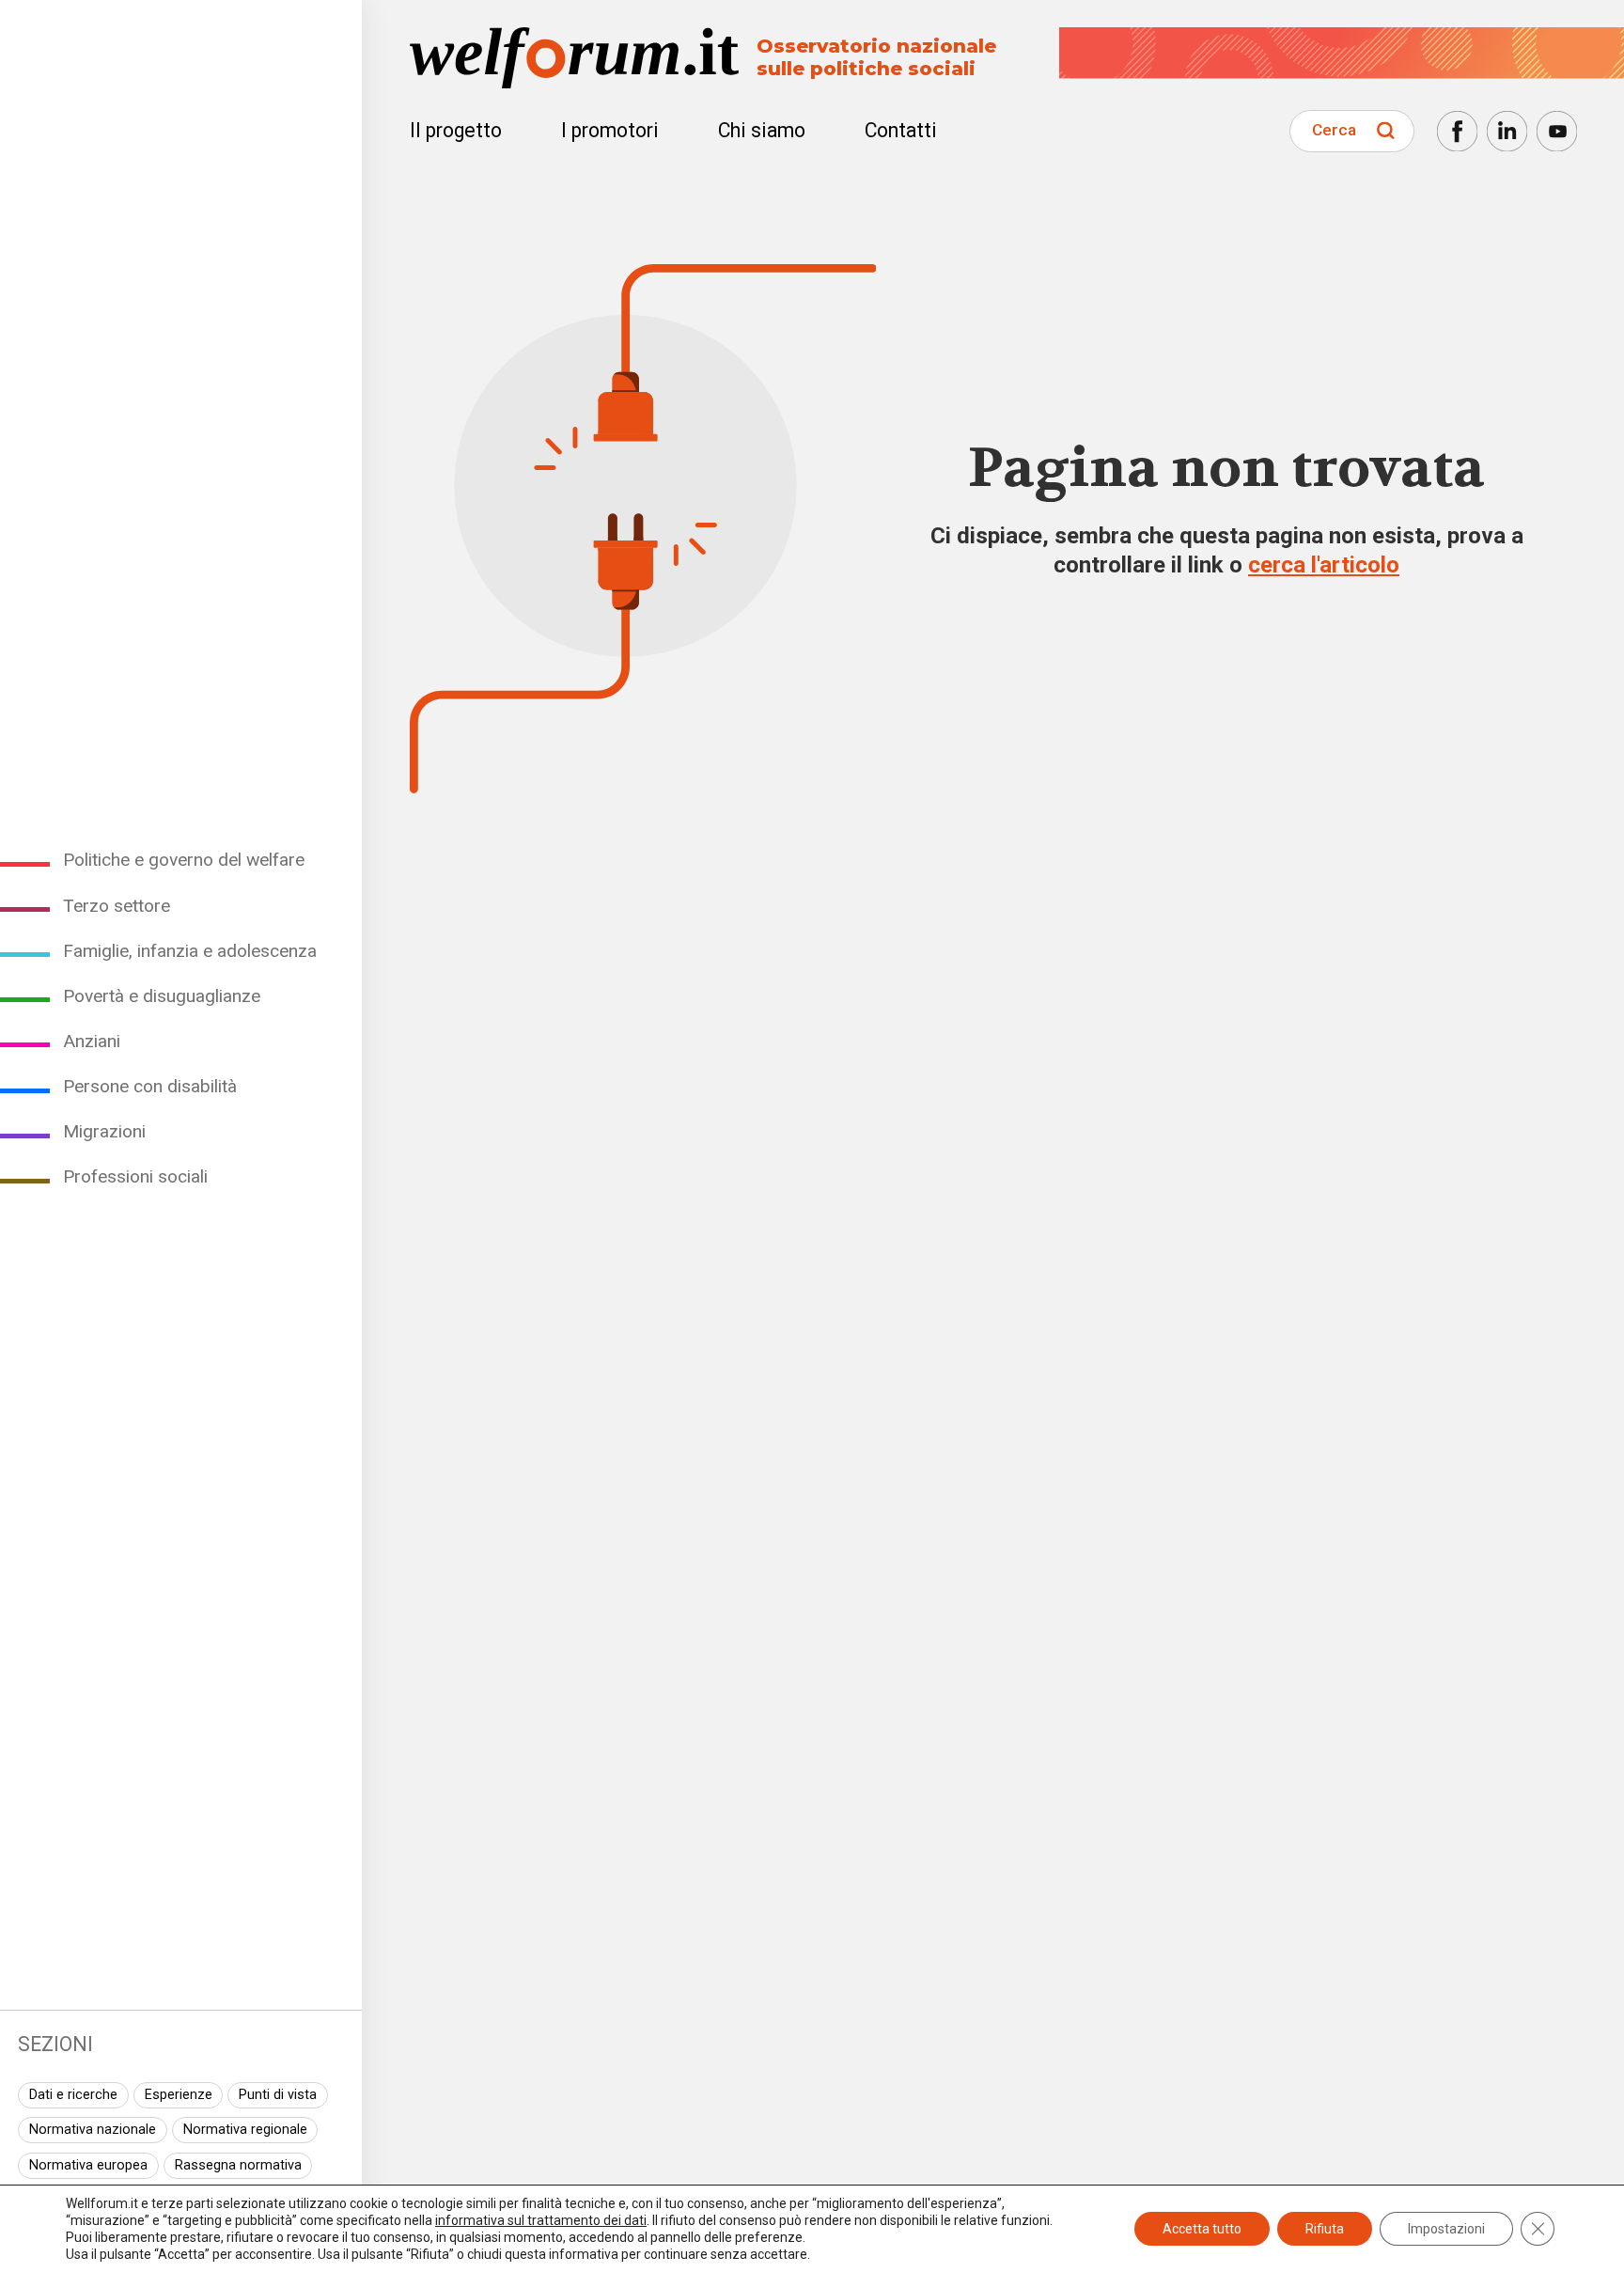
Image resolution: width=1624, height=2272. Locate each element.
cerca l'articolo (1324, 565)
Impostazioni (1446, 2229)
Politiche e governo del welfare (184, 860)
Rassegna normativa (238, 2165)
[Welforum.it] (181, 14)
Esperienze (179, 2095)
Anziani (92, 1041)
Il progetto (456, 130)
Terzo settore (117, 906)
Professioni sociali (135, 1176)
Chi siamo (762, 130)
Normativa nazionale (93, 2130)
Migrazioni (104, 1131)
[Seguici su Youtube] (1557, 131)
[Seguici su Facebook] (1457, 131)
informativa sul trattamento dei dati (541, 2220)
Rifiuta (1325, 2229)
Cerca (1334, 130)
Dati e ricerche (73, 2095)
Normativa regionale (245, 2130)
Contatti (901, 130)
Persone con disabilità (150, 1086)
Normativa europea (88, 2165)
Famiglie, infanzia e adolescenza (190, 951)
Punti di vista (278, 2095)
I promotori (610, 130)
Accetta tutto (1202, 2229)
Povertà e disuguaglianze (162, 996)
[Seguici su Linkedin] (1507, 131)
